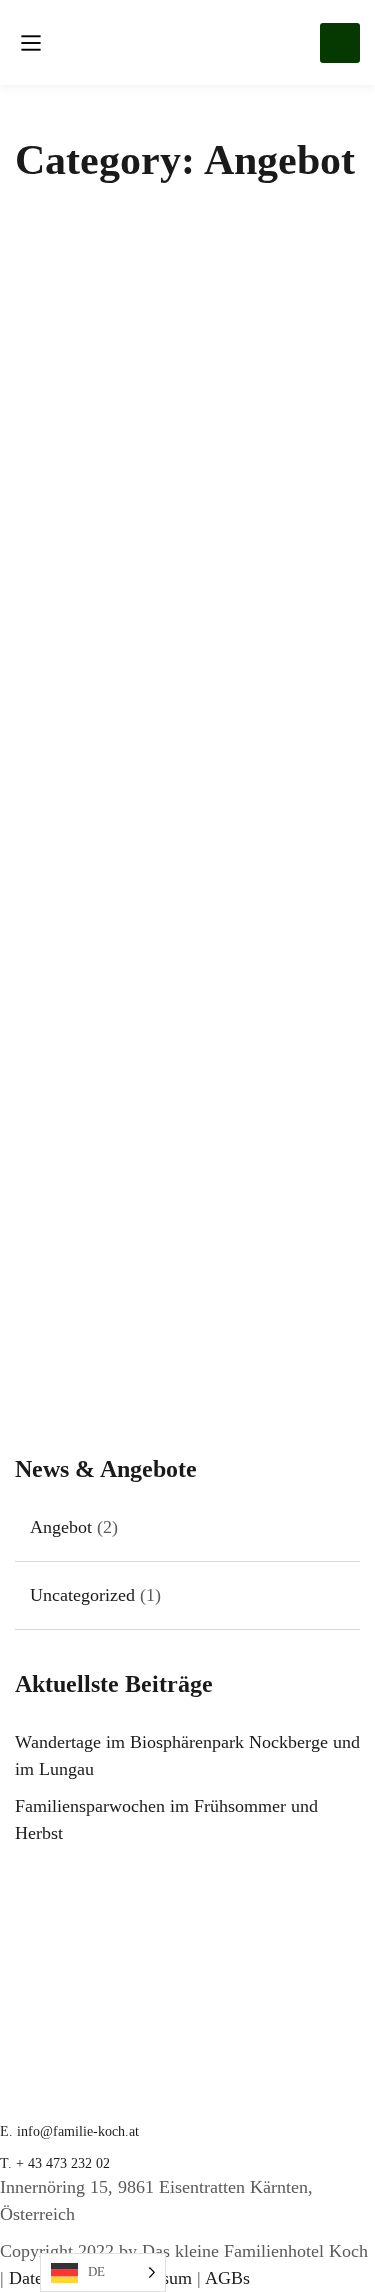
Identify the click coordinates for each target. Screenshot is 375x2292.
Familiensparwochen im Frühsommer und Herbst (143, 1331)
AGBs (227, 2278)
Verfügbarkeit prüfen (340, 43)
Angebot (42, 653)
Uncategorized (82, 1595)
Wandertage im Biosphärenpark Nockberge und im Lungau (180, 703)
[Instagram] (20, 2233)
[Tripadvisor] (40, 2233)
